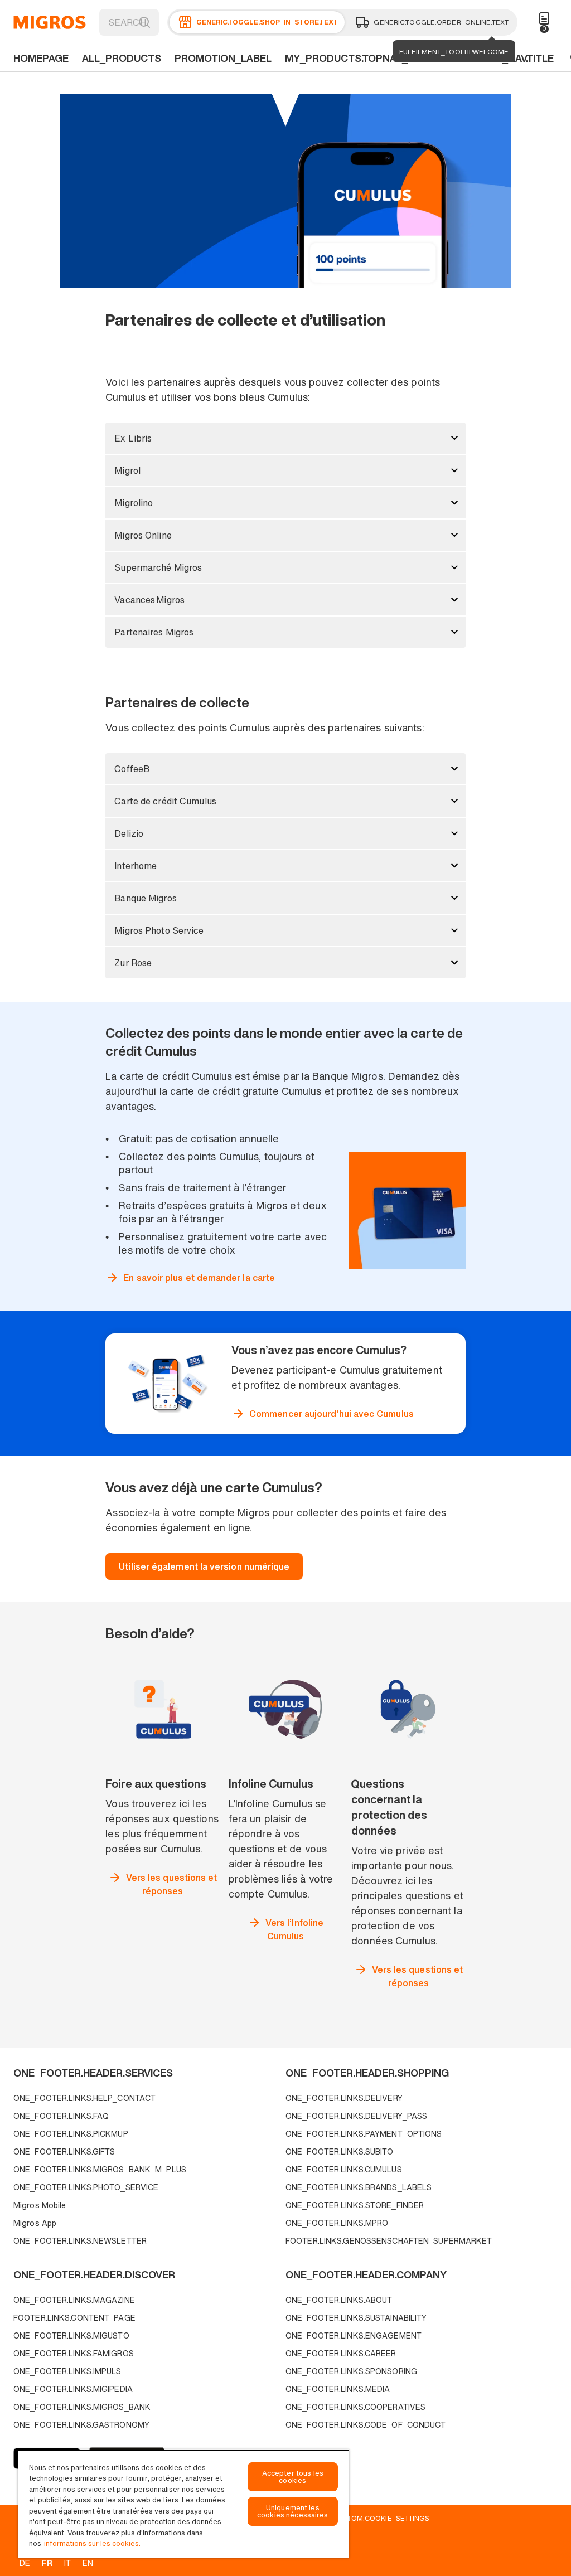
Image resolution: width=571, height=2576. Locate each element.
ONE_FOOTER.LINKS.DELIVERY (344, 2098)
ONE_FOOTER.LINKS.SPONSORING (351, 2371)
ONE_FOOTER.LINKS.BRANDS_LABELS (359, 2187)
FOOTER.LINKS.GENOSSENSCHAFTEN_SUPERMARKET (389, 2241)
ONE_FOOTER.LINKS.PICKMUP (71, 2134)
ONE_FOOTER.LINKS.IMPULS (67, 2371)
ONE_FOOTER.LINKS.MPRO (337, 2223)
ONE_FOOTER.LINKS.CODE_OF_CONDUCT (366, 2425)
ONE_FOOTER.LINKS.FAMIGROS (74, 2353)
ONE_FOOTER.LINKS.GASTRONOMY (81, 2425)
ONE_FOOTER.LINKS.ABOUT (339, 2300)
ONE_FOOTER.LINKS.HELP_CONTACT (84, 2098)
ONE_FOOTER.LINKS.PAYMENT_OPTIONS (364, 2134)
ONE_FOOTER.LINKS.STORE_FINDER (355, 2205)
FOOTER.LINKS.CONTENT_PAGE (74, 2318)
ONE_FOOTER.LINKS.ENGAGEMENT (354, 2335)
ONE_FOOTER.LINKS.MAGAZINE (74, 2300)
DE (25, 2563)
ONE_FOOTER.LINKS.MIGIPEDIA (73, 2389)
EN (88, 2563)
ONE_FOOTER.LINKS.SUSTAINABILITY (356, 2318)
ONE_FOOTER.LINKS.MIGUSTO (71, 2335)
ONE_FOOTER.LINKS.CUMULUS (344, 2169)
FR (47, 2563)
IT (67, 2563)
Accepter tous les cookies (293, 2477)
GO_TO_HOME (50, 22)
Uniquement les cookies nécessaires (292, 2511)
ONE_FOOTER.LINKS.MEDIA (338, 2389)
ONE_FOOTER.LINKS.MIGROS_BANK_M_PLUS (100, 2169)
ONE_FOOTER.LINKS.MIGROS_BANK (82, 2407)
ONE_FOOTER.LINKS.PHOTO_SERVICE (86, 2187)
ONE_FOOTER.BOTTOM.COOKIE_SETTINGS (356, 2518)
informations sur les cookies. (92, 2543)
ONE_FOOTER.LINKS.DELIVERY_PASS (356, 2116)
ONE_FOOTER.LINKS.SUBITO (340, 2151)
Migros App (35, 2223)
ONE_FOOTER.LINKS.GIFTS (64, 2151)
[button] (285, 438)
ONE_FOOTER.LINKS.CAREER (341, 2353)
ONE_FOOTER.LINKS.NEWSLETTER (80, 2241)
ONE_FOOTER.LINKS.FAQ (61, 2116)
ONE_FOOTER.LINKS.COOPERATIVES (355, 2407)
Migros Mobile (40, 2205)
